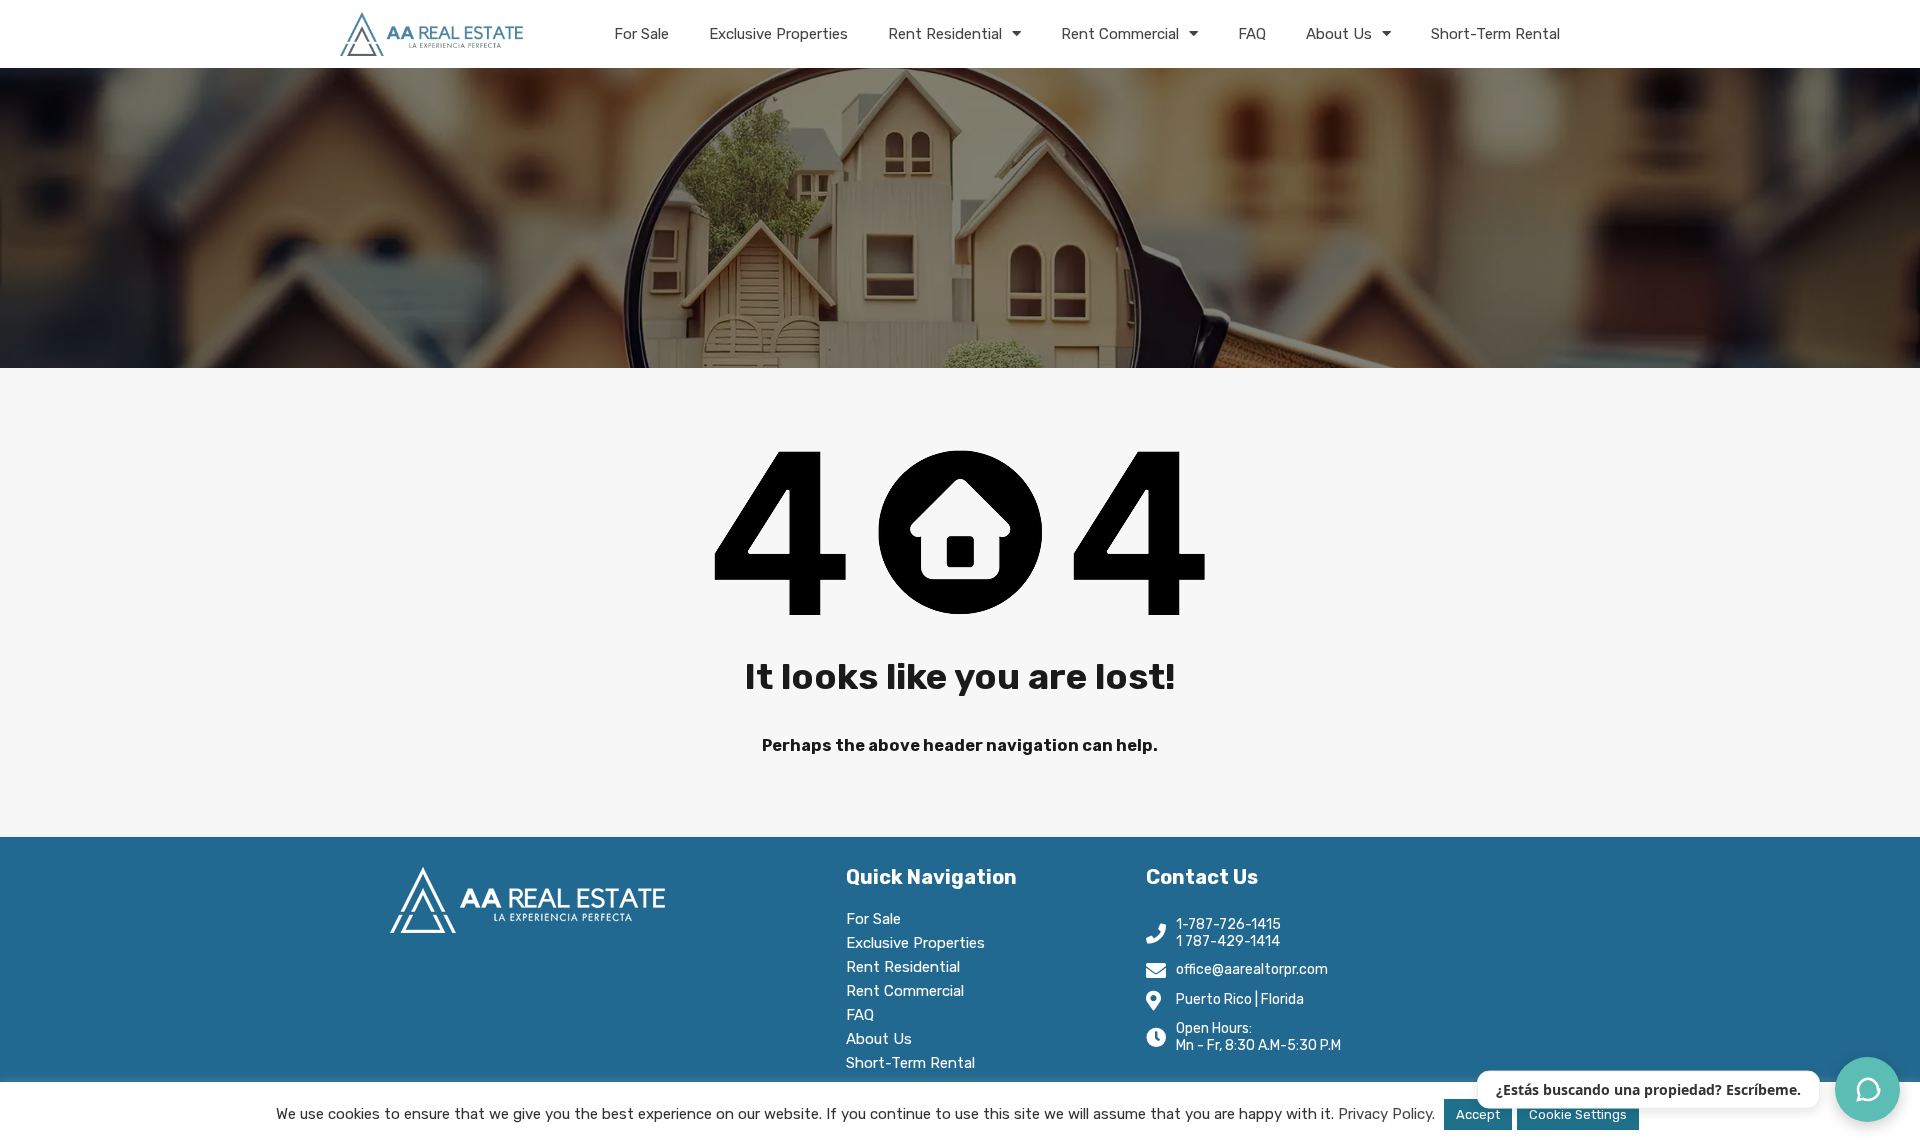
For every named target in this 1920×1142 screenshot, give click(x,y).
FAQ (1252, 34)
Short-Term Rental (1495, 34)
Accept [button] (1478, 1114)
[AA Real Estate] (431, 34)
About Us (1339, 34)
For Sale (641, 34)
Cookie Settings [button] (1578, 1114)
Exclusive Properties (778, 34)
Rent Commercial (1120, 34)
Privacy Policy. (1386, 1114)
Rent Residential (945, 34)
